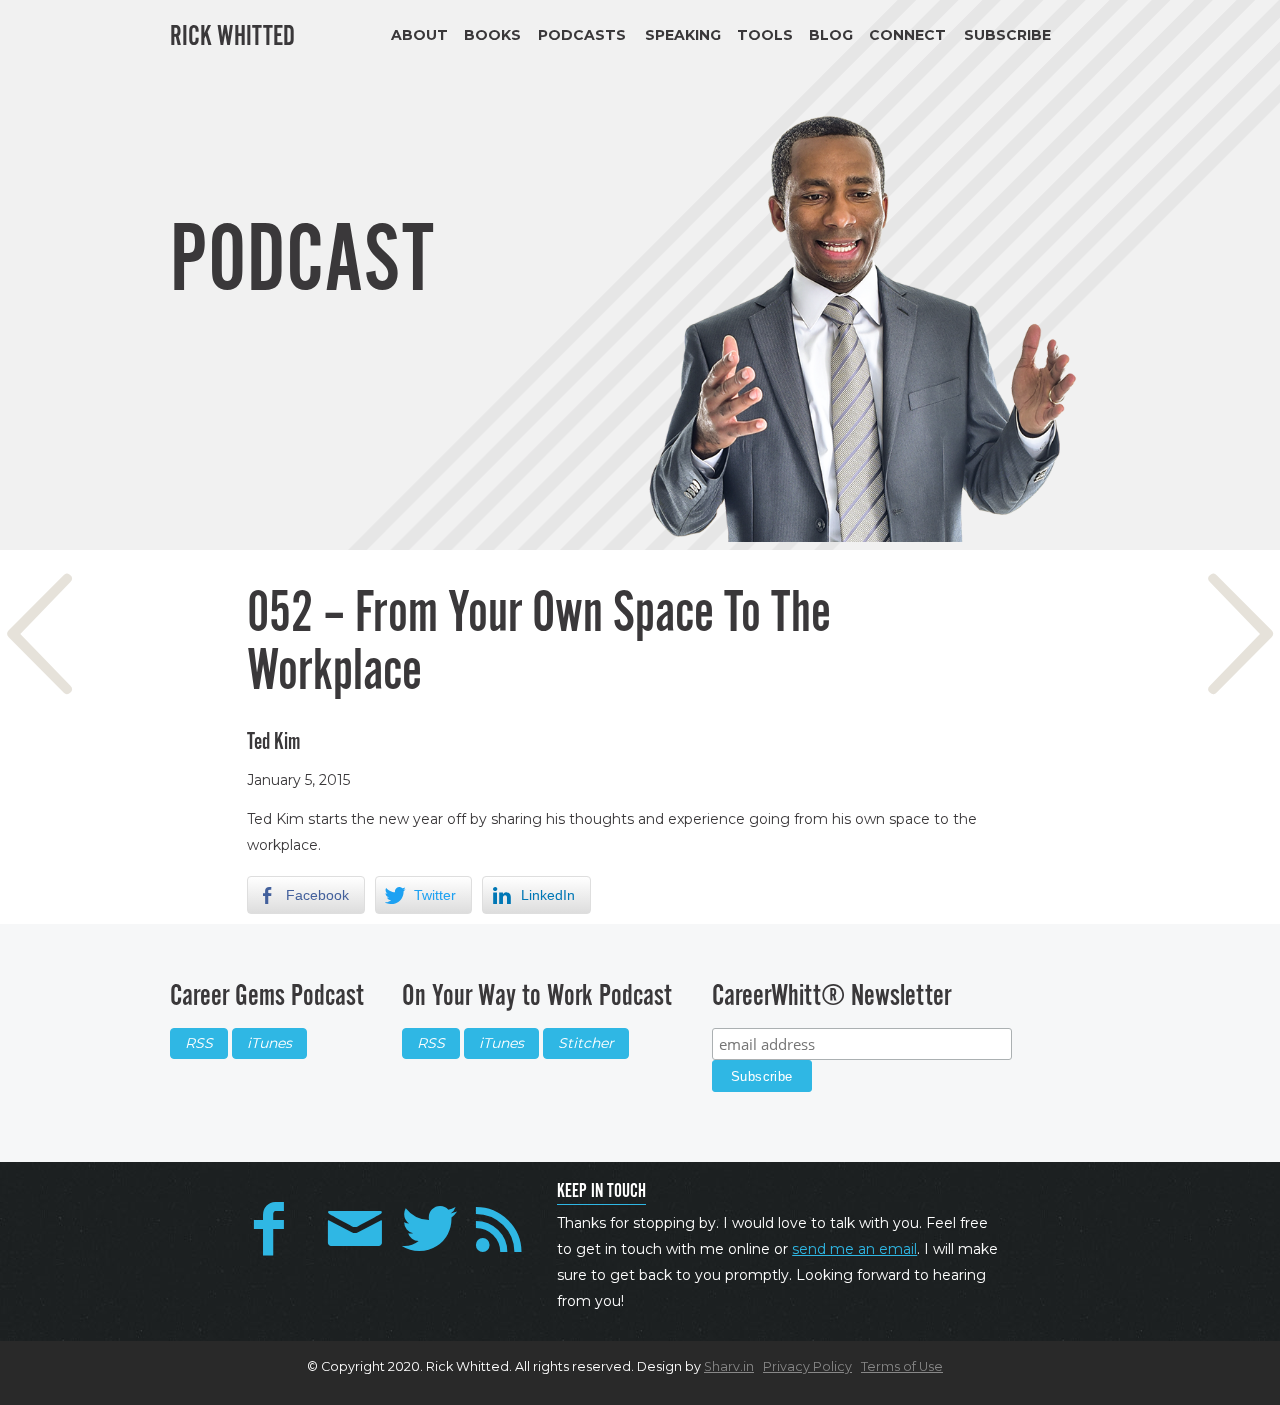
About (419, 35)
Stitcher (586, 1043)
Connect (907, 35)
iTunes (269, 1043)
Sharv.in (729, 1366)
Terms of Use (902, 1366)
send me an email (854, 1249)
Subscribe (1007, 35)
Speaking (683, 35)
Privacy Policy (807, 1366)
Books (492, 35)
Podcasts (582, 35)
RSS (199, 1043)
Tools (765, 35)
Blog (831, 35)
